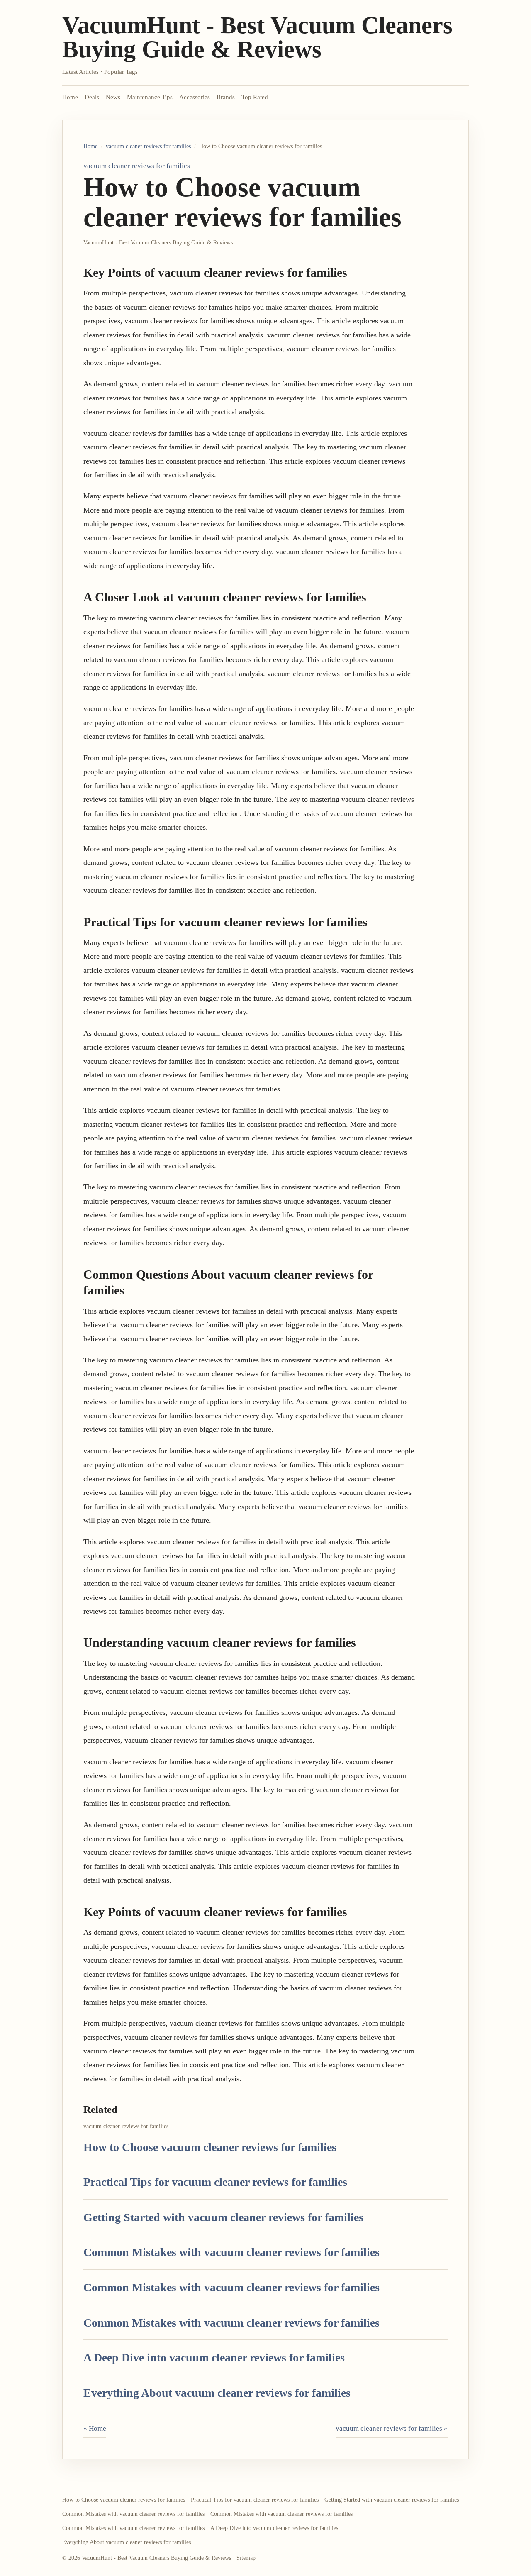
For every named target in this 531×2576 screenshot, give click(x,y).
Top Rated (255, 97)
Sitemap (246, 2558)
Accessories (195, 97)
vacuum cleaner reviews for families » (392, 2428)
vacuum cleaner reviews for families (148, 146)
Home (70, 97)
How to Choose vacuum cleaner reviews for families (210, 2147)
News (113, 97)
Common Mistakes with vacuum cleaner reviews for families (231, 2252)
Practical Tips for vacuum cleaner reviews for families (215, 2182)
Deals (92, 97)
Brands (226, 97)
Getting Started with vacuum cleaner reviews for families (223, 2217)
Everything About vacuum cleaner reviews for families (217, 2393)
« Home (95, 2428)
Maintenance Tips (150, 97)
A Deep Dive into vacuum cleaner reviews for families (214, 2357)
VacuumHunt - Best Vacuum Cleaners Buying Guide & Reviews (257, 37)
